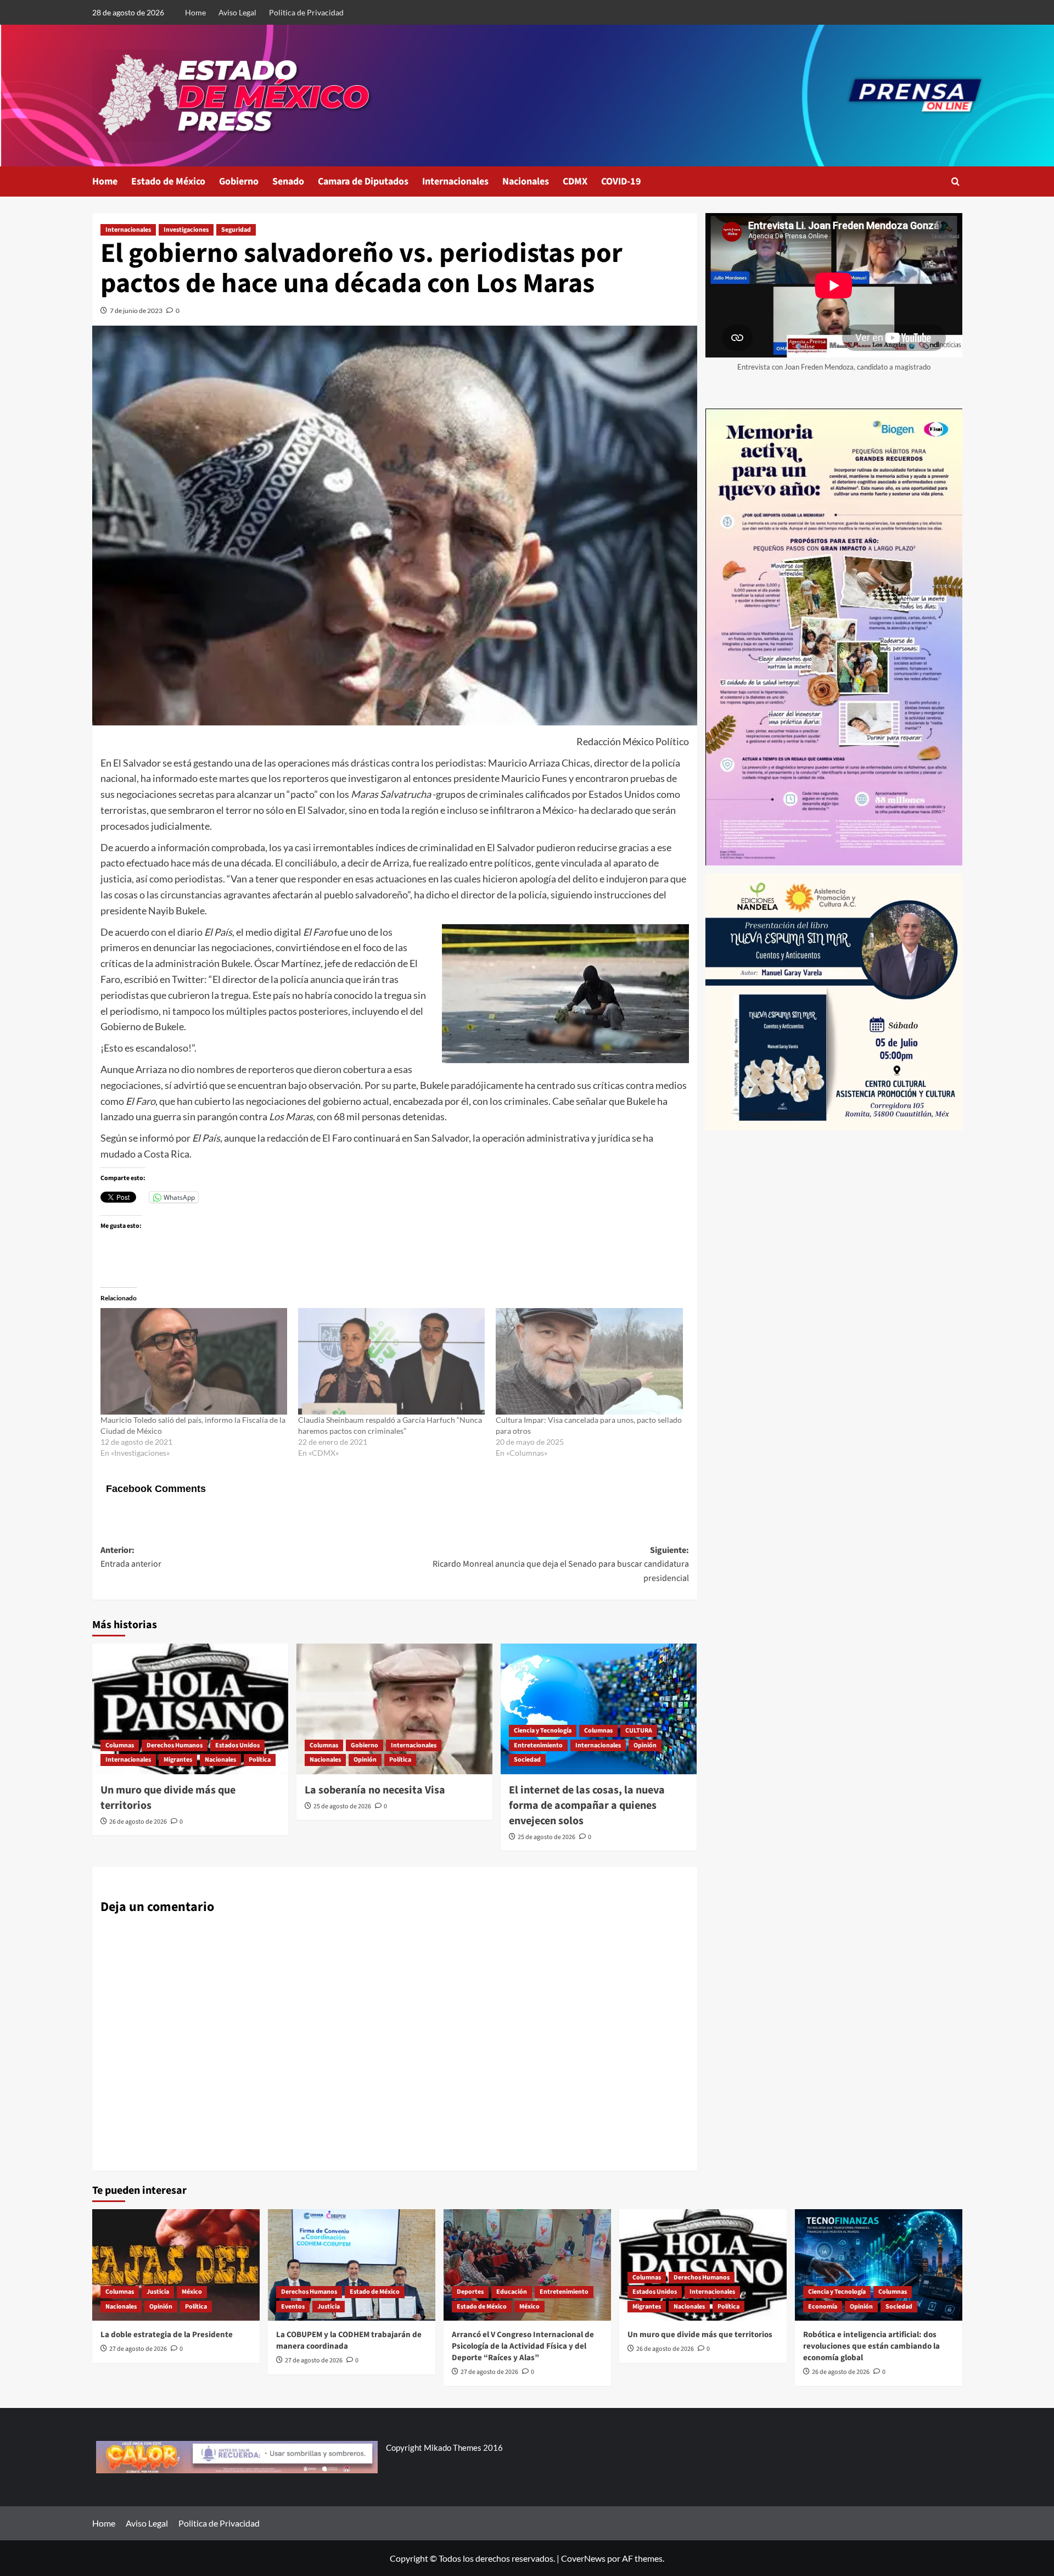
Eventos (293, 2307)
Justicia (158, 2292)
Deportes (470, 2292)
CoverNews (583, 2558)
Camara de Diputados (363, 181)
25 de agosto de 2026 (342, 1806)
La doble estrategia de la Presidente (167, 2335)
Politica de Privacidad (306, 12)
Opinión (365, 1760)
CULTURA (639, 1731)
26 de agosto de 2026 (138, 1822)
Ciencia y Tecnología (543, 1731)
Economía (823, 2307)
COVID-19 (621, 181)
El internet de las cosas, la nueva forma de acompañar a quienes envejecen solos (587, 1806)
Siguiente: (561, 1564)
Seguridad (236, 230)
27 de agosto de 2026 (138, 2349)
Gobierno (239, 181)
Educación (512, 2292)
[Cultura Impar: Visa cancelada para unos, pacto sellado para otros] (589, 1361)
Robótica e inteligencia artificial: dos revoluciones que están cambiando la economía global (871, 2346)
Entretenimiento (538, 1745)
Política (260, 1760)
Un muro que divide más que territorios (700, 2335)
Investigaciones (186, 230)
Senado (288, 181)
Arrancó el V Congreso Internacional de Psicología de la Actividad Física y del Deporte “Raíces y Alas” (523, 2346)
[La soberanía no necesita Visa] (394, 1709)
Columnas (120, 1745)
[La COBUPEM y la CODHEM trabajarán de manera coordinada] (352, 2265)
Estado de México (168, 181)
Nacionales (526, 181)
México (192, 2292)
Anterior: (131, 1557)
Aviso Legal (237, 12)
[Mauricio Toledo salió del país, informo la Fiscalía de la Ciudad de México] (194, 1361)
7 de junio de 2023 (136, 311)
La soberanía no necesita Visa (375, 1790)
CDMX (575, 181)
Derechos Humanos (175, 1745)
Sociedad (527, 1760)
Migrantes (178, 1760)
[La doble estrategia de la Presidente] (176, 2265)
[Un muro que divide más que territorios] (190, 1709)
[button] (955, 181)
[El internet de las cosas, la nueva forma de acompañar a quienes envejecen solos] (599, 1709)
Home (195, 12)
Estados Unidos (237, 1745)
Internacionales (455, 181)
